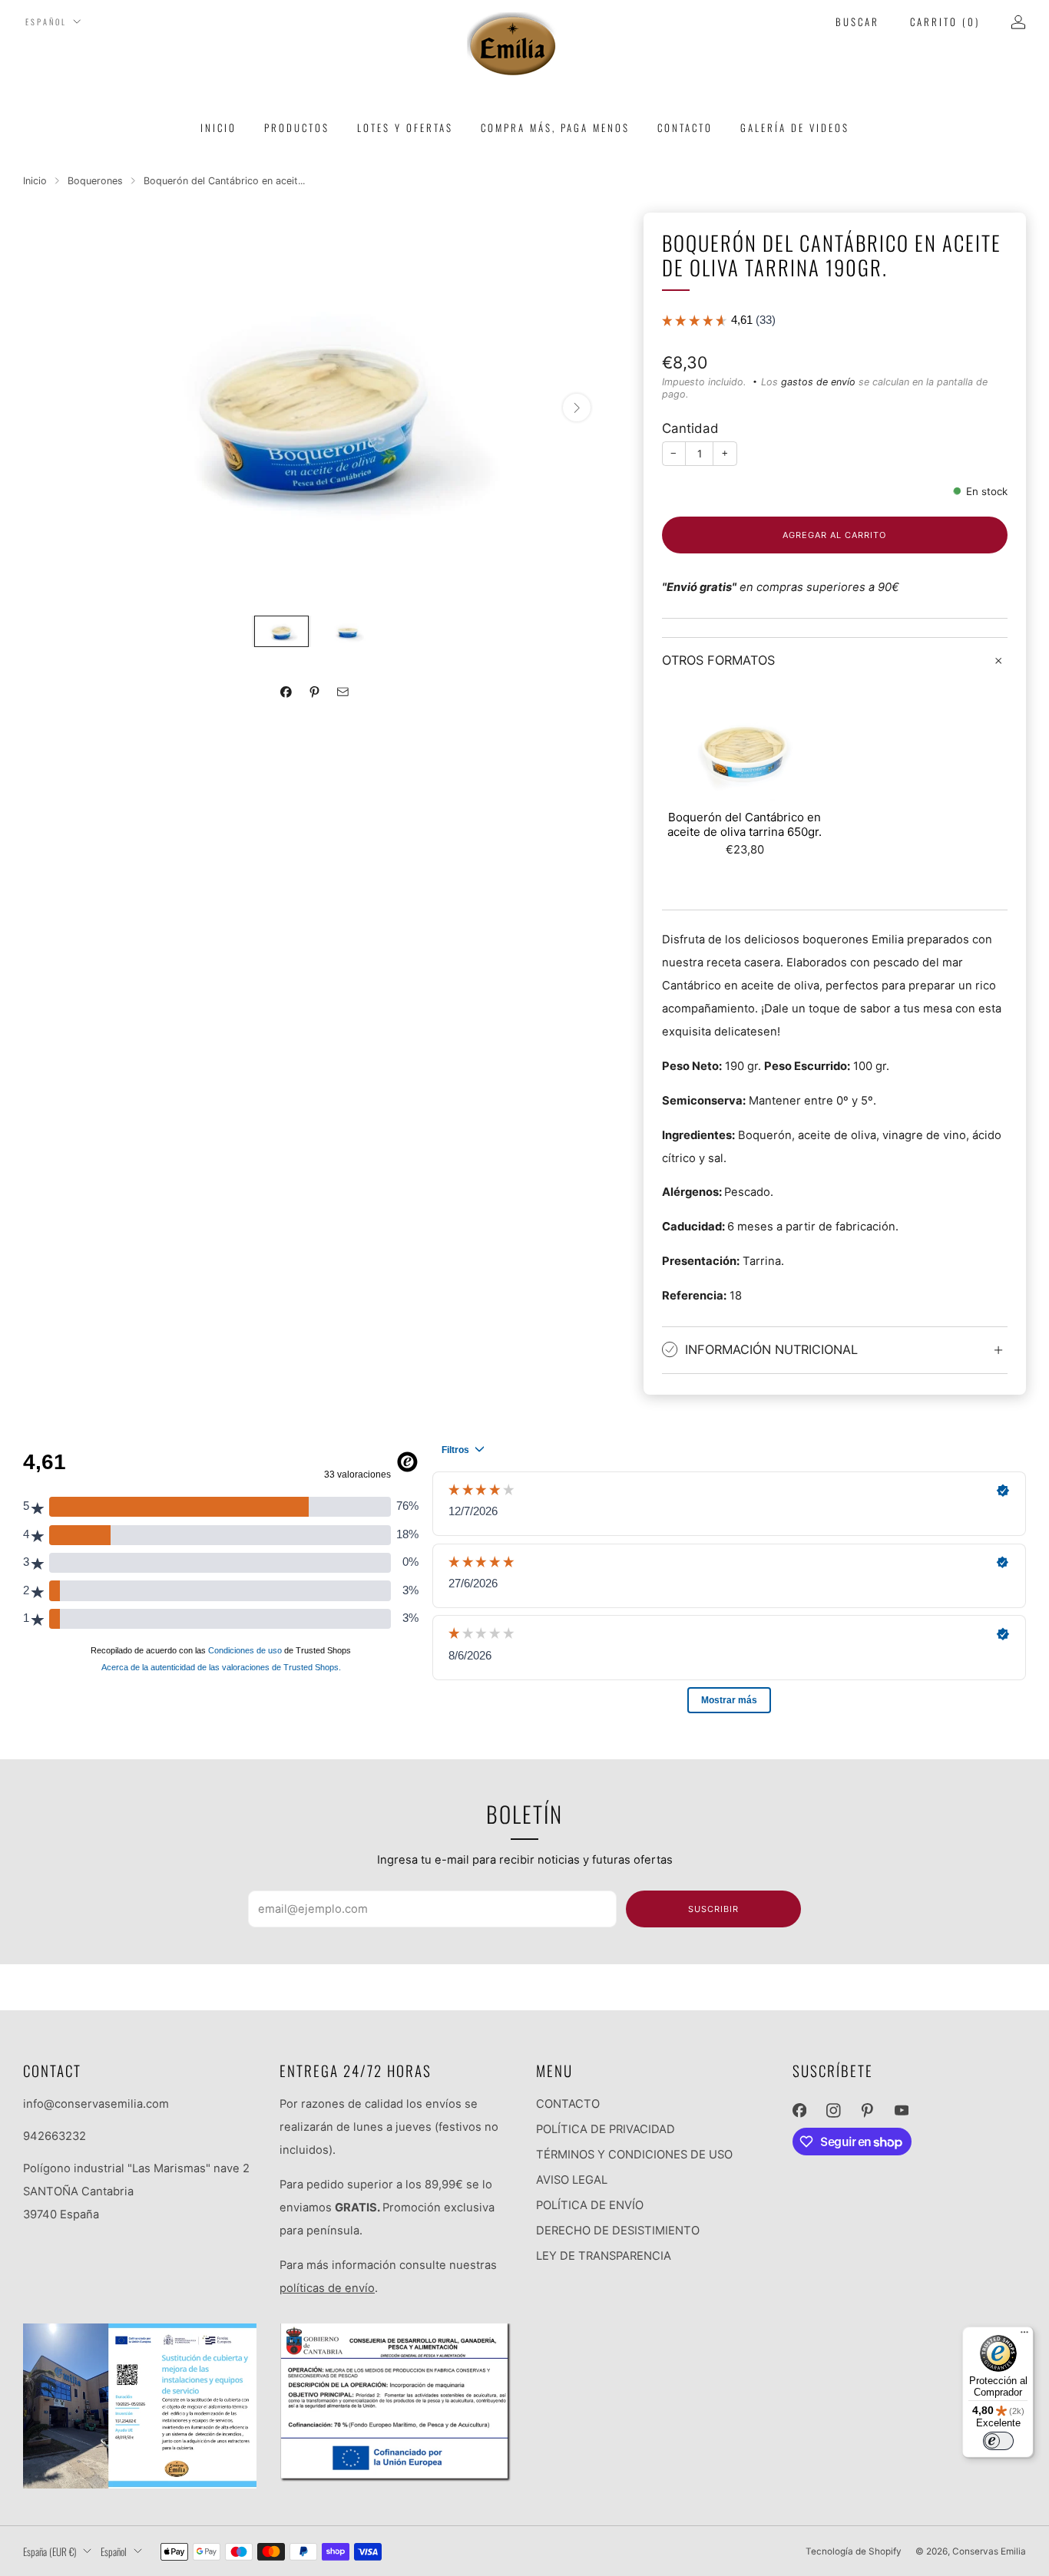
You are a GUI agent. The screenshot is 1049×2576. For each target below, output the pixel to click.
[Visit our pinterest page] (867, 2110)
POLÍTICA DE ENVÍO (590, 2205)
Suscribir (713, 1909)
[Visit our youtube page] (902, 2110)
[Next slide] (577, 408)
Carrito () (945, 21)
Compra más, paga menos (555, 127)
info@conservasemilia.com (96, 2104)
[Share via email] (343, 692)
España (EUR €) (50, 2551)
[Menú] (1024, 2336)
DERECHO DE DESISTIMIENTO (618, 2231)
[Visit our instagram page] (833, 2110)
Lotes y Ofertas (405, 127)
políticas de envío (327, 2288)
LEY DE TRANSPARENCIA (604, 2256)
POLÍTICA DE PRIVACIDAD (606, 2129)
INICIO (218, 127)
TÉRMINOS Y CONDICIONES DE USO (634, 2155)
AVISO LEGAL (572, 2180)
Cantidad (690, 428)
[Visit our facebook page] (799, 2110)
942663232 (55, 2136)
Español (46, 22)
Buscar (857, 21)
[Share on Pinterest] (315, 692)
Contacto (685, 127)
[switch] (998, 2441)
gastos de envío (818, 382)
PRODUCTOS (297, 127)
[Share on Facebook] (286, 692)
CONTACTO (568, 2104)
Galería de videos (795, 127)
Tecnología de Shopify (854, 2551)
